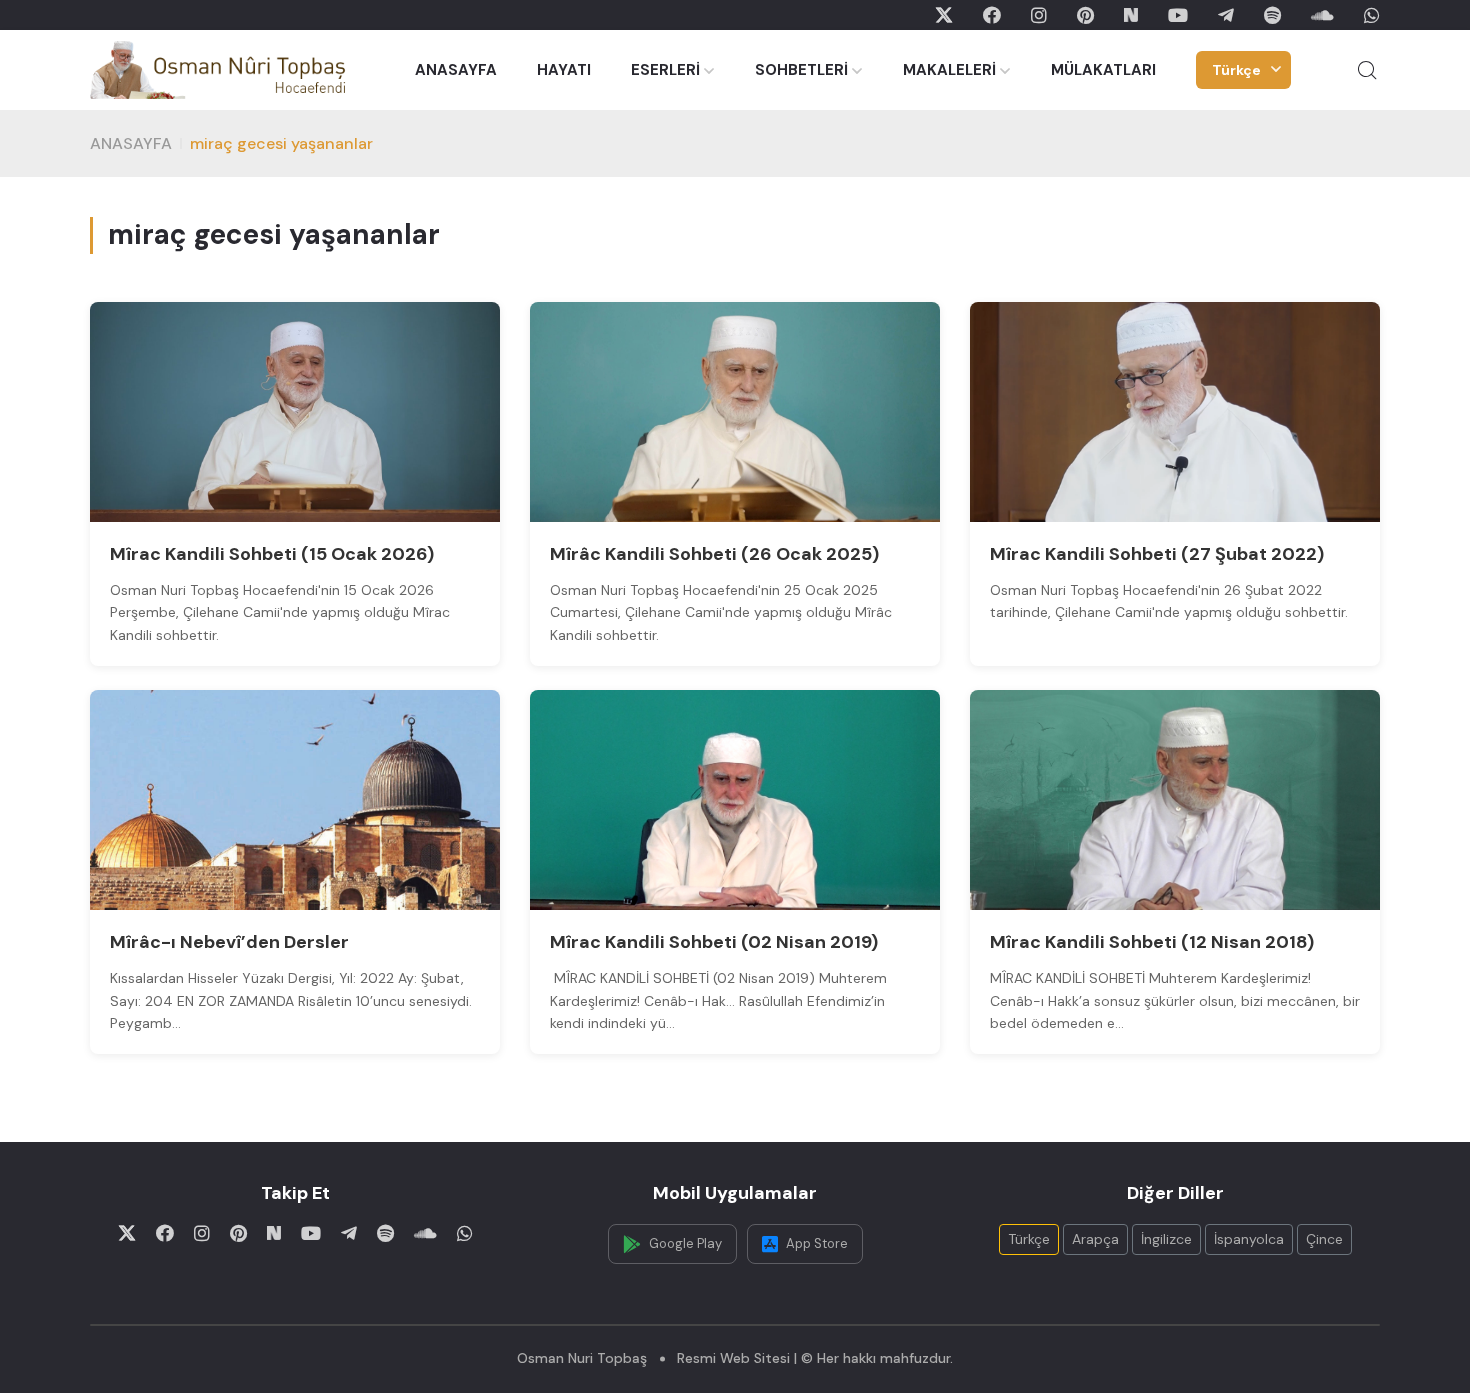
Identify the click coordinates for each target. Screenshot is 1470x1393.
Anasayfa (131, 143)
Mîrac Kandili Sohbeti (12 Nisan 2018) (1152, 942)
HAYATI (564, 70)
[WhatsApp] (1372, 15)
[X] (944, 15)
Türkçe (1236, 70)
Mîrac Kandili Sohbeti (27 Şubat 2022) (1157, 554)
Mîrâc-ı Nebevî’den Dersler (229, 942)
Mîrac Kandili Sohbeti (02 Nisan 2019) (714, 942)
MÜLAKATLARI (1103, 70)
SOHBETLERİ (801, 70)
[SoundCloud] (1322, 15)
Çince (1324, 1239)
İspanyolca (1249, 1239)
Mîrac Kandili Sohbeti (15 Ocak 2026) (272, 554)
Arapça (1095, 1239)
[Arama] (1367, 70)
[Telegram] (1226, 15)
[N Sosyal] (1131, 15)
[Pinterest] (1085, 15)
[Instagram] (1039, 15)
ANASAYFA (456, 70)
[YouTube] (1178, 15)
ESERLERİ (665, 70)
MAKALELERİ (949, 70)
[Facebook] (992, 15)
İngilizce (1166, 1239)
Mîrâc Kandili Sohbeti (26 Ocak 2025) (714, 554)
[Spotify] (1272, 15)
